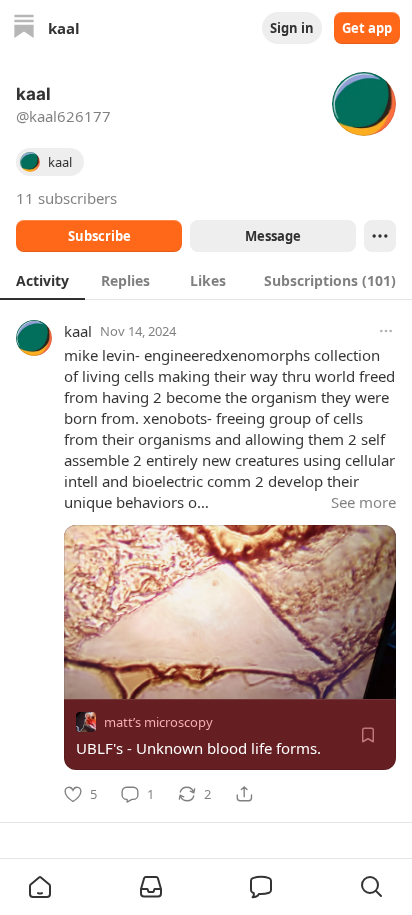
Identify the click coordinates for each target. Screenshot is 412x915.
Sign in (292, 28)
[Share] (244, 794)
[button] (40, 887)
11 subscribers (66, 198)
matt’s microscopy (158, 722)
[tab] (42, 280)
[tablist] (206, 280)
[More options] (386, 331)
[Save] (368, 735)
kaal (78, 331)
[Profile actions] (380, 236)
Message (273, 236)
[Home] (24, 28)
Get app (367, 28)
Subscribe (99, 236)
